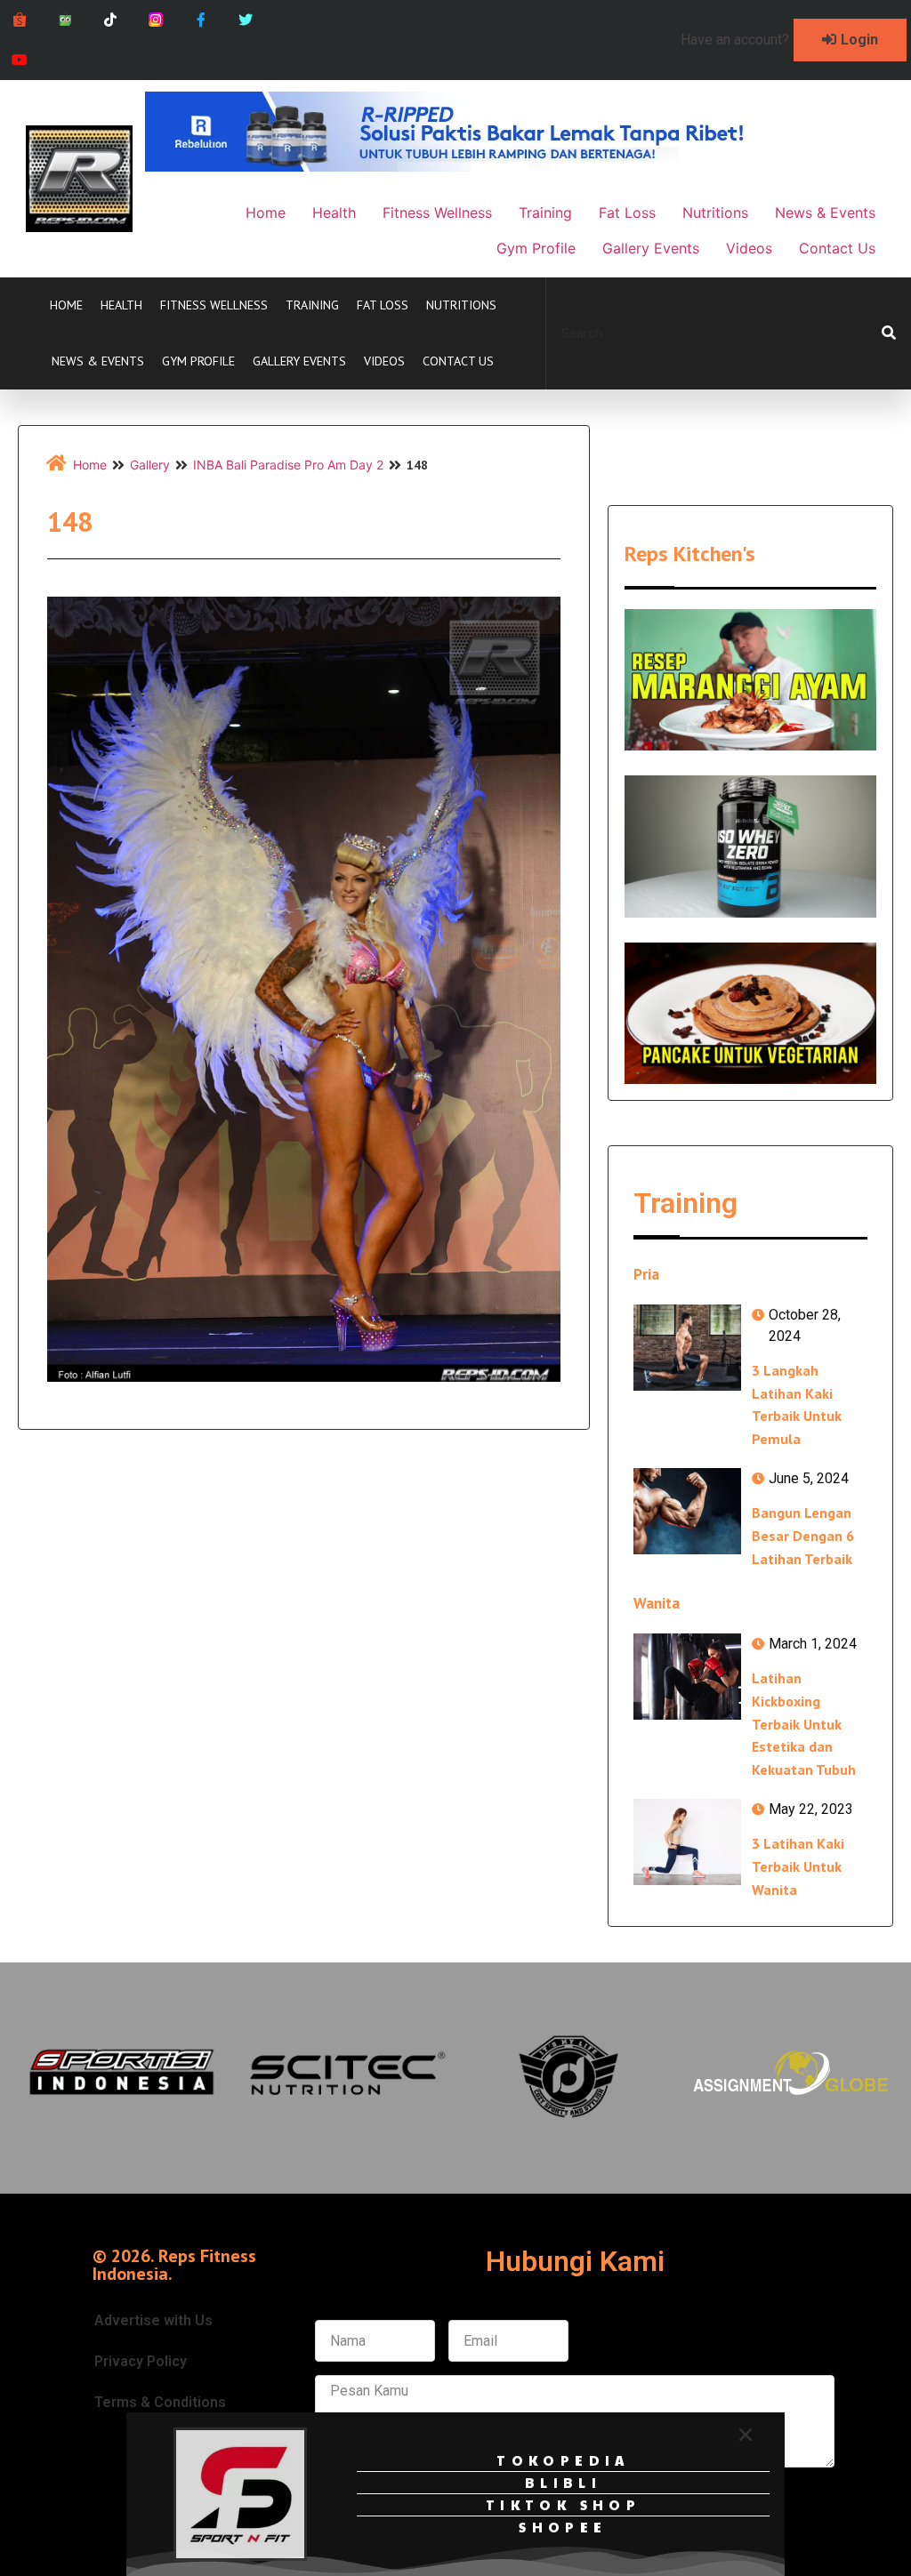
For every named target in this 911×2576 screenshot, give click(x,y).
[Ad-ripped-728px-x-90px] (469, 166)
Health (121, 305)
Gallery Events (299, 361)
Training (312, 305)
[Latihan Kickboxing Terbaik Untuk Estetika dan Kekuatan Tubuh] (687, 1677)
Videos (384, 361)
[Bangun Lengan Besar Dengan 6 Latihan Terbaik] (687, 1511)
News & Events (98, 361)
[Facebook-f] (201, 20)
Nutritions (461, 305)
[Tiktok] (111, 20)
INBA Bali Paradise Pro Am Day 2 (288, 465)
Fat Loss (383, 305)
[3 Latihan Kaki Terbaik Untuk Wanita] (687, 1842)
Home (66, 305)
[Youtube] (20, 60)
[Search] (889, 333)
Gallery (150, 465)
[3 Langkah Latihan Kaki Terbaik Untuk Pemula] (687, 1348)
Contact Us (458, 361)
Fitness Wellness (214, 305)
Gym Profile (198, 361)
